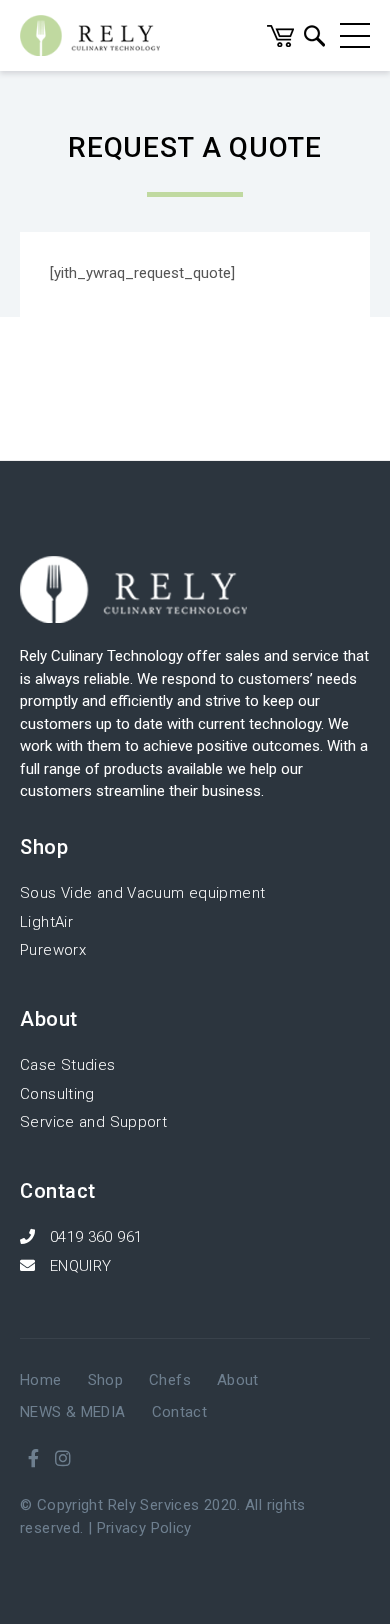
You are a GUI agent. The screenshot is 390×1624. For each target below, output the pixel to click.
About (238, 1380)
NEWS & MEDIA (73, 1412)
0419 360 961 (93, 1237)
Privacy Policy (144, 1528)
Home (41, 1380)
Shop (106, 1380)
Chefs (170, 1380)
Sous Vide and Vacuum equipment (142, 893)
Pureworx (53, 950)
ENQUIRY (78, 1266)
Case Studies (68, 1065)
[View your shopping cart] (280, 42)
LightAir (46, 922)
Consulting (57, 1094)
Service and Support (93, 1122)
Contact (180, 1412)
